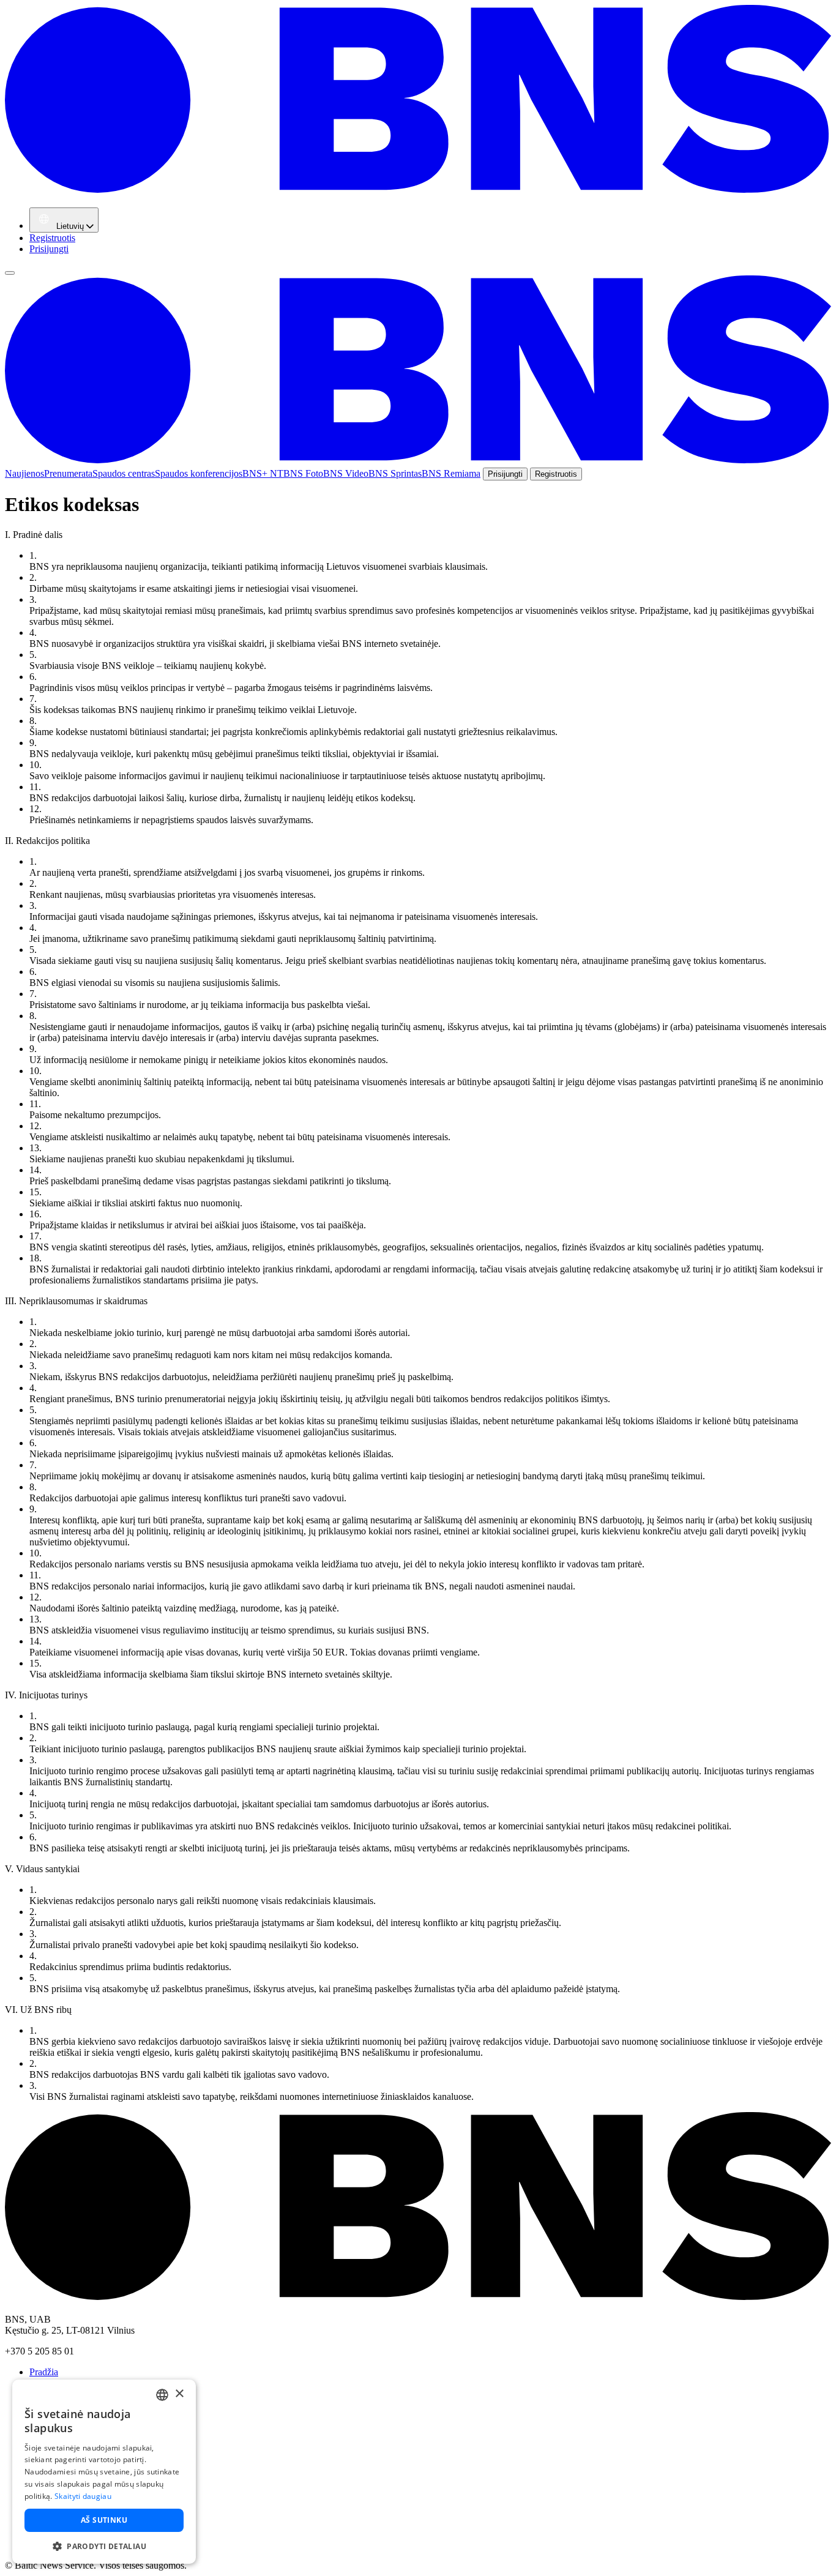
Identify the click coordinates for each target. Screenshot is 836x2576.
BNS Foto (303, 473)
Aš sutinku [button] (104, 2520)
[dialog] (104, 2472)
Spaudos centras (124, 473)
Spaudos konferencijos (199, 473)
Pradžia (44, 2372)
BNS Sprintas (395, 473)
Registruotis (52, 238)
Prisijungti (49, 249)
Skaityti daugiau (83, 2496)
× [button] (179, 2394)
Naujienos (24, 473)
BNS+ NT (263, 473)
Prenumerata (68, 473)
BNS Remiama (451, 473)
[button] (104, 2546)
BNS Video (346, 473)
